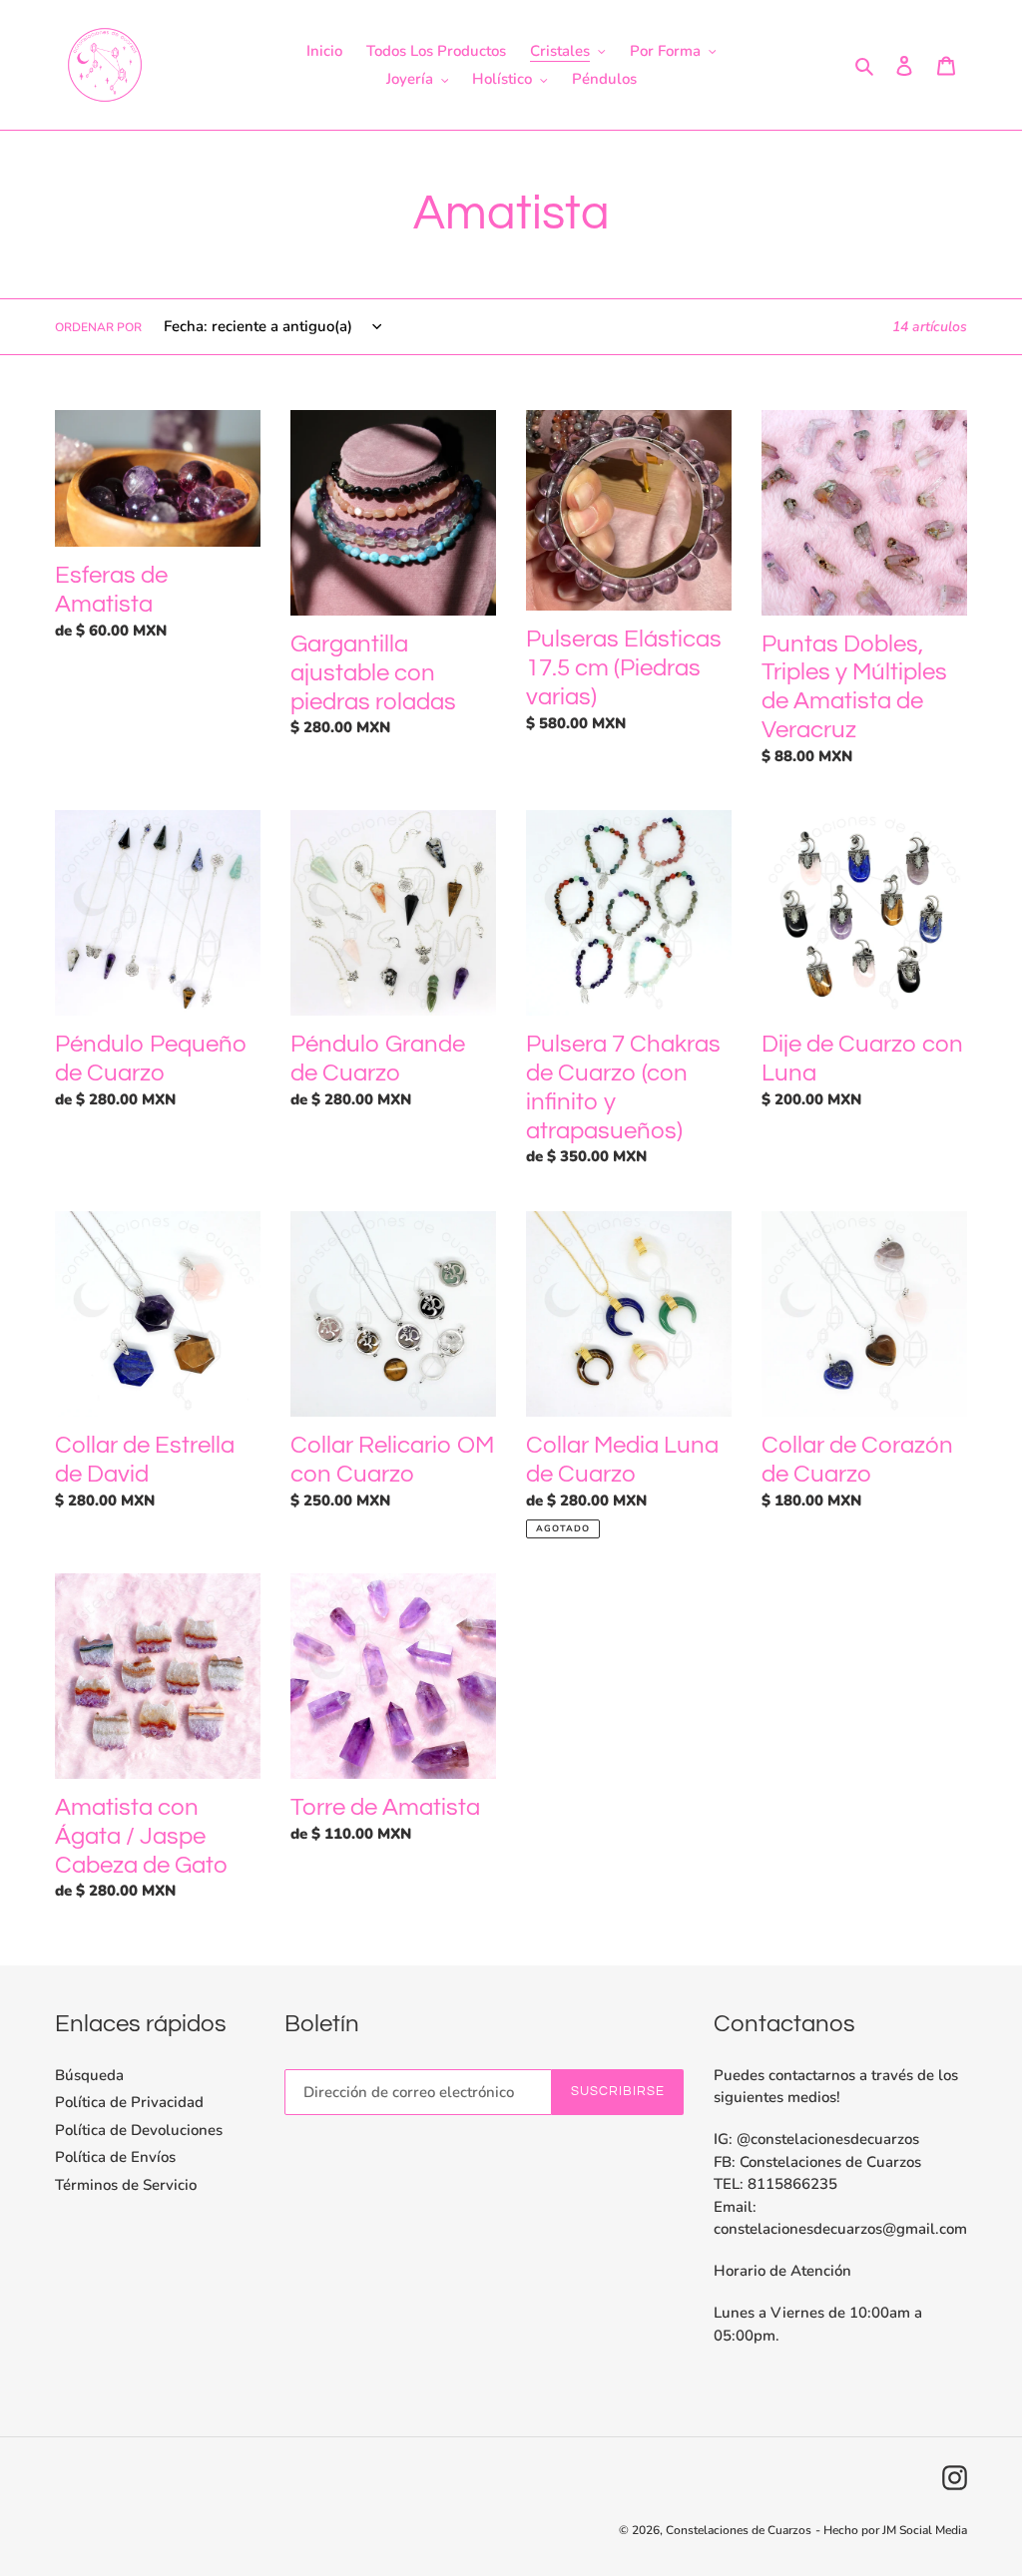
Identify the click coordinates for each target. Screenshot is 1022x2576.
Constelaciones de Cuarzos (739, 2530)
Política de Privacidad (129, 2102)
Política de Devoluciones (139, 2130)
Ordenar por (98, 327)
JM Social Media (925, 2530)
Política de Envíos (115, 2157)
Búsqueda (89, 2075)
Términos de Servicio (126, 2185)
